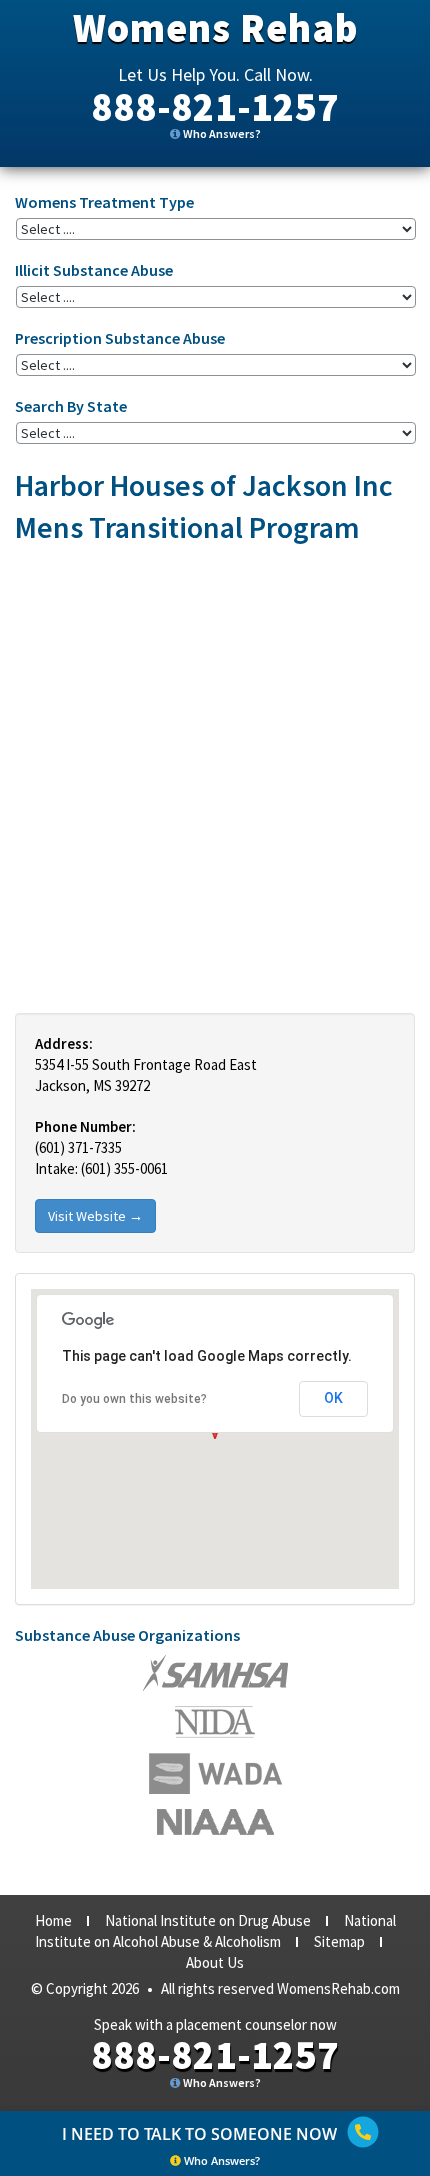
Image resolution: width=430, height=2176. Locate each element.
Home (53, 1920)
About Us (215, 1962)
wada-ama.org (215, 1722)
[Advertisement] (215, 778)
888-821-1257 (215, 107)
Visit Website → (95, 1216)
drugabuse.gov (215, 1773)
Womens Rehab (215, 28)
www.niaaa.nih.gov (215, 1822)
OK (333, 1398)
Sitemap (339, 1941)
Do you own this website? (134, 1399)
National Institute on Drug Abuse (208, 1920)
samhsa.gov (215, 1673)
